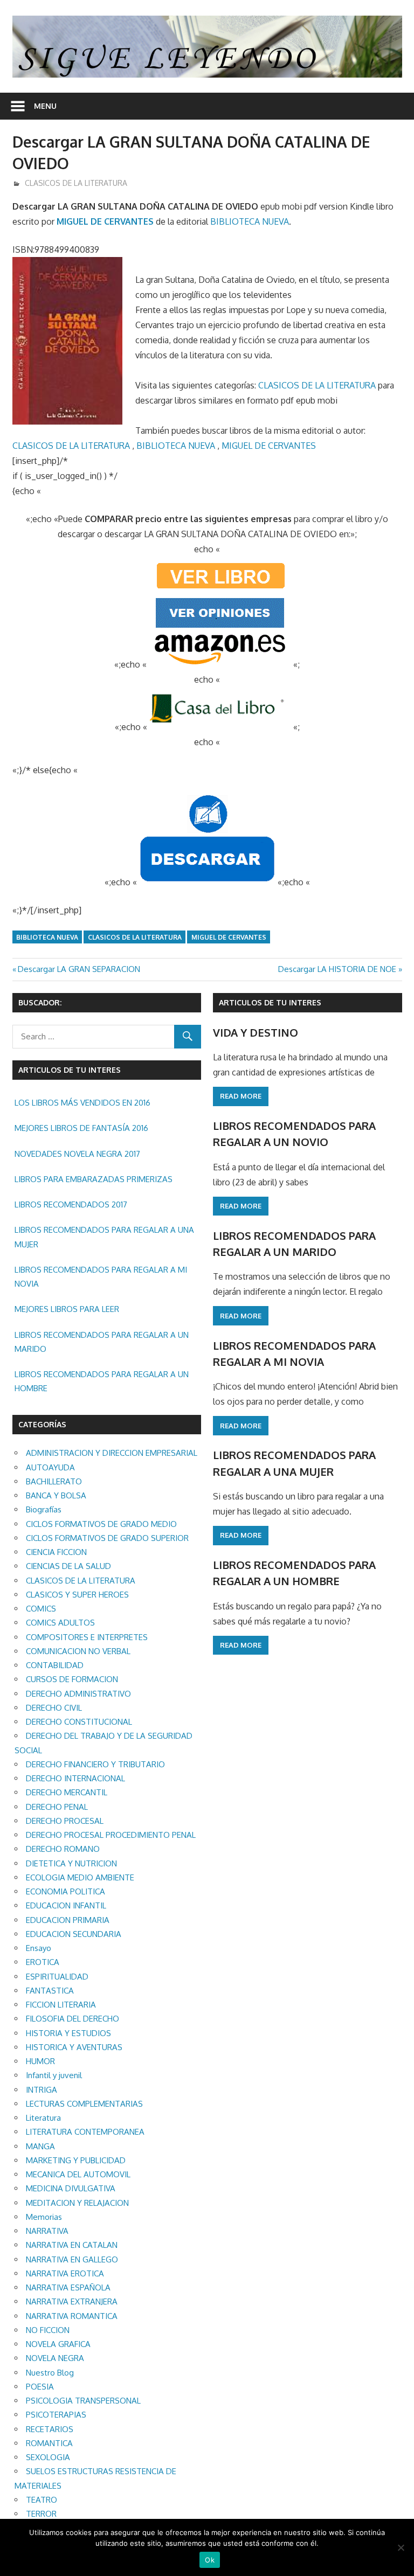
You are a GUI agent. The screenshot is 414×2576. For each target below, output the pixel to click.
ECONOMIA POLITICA (65, 1891)
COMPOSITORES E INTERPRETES (87, 1637)
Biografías (44, 1509)
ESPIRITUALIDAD (57, 1977)
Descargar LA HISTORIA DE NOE (337, 969)
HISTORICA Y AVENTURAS (74, 2047)
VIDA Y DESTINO (256, 1032)
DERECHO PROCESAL (65, 1821)
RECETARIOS (50, 2429)
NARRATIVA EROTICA (65, 2273)
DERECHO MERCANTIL (67, 1792)
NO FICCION (48, 2330)
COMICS (41, 1609)
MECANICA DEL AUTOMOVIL (78, 2174)
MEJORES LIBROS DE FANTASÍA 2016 (81, 1128)
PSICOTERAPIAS (56, 2415)
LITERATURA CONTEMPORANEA (85, 2132)
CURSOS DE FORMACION (72, 1679)
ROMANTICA (49, 2443)
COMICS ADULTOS (60, 1623)
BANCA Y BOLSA (56, 1495)
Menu (45, 106)
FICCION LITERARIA (61, 2005)
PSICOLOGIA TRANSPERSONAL (83, 2401)
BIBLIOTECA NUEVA (250, 221)
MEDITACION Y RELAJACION (77, 2203)
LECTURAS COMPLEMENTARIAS (84, 2104)
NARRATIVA (47, 2231)
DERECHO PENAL (57, 1807)
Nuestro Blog (50, 2373)
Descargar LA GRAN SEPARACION (79, 969)
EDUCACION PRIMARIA (68, 1920)
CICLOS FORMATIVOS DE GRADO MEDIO (101, 1524)
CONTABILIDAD (55, 1665)
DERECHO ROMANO (63, 1849)
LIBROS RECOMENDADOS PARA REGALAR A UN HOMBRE (102, 1381)
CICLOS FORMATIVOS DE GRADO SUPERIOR (107, 1538)
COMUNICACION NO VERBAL (78, 1651)
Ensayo (39, 1948)
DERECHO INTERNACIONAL (75, 1778)
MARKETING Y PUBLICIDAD (76, 2160)
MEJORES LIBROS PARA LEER (67, 1309)
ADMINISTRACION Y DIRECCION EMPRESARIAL (112, 1453)
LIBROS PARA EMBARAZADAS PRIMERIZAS (94, 1179)
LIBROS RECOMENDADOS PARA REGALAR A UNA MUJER (104, 1237)
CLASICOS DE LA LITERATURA (76, 183)
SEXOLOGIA (48, 2457)
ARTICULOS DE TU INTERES (270, 1002)
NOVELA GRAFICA (58, 2344)
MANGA (40, 2146)
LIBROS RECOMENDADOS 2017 (71, 1204)
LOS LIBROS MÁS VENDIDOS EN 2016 (82, 1103)
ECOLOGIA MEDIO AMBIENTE (80, 1877)
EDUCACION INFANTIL (66, 1905)
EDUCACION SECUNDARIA (74, 1934)
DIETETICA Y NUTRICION (71, 1863)
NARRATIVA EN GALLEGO (72, 2259)
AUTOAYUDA (50, 1467)
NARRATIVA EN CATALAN (72, 2245)
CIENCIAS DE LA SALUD (68, 1566)
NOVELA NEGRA (55, 2358)
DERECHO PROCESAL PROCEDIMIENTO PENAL (111, 1835)
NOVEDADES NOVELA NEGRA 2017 (77, 1154)
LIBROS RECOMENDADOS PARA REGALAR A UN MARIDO (102, 1342)
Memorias (44, 2217)
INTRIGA (42, 2090)
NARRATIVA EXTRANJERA (72, 2301)
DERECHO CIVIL (54, 1708)
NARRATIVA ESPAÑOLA (68, 2287)
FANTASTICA (50, 1991)
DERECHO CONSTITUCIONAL (79, 1722)
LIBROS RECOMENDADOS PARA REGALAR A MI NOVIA (101, 1277)
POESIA (40, 2387)
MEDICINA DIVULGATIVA (71, 2188)
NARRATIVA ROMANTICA (72, 2316)
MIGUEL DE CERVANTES (105, 221)
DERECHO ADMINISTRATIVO (78, 1694)
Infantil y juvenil (54, 2075)
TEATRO (42, 2500)
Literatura (43, 2118)
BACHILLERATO (54, 1481)
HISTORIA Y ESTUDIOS (68, 2033)
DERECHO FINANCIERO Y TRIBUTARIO (95, 1764)
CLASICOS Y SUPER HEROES (77, 1595)
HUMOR (40, 2061)
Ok (210, 2560)
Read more (241, 1096)
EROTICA (43, 1962)
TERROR (41, 2514)
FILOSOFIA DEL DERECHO (73, 2019)
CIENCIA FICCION (56, 1552)
